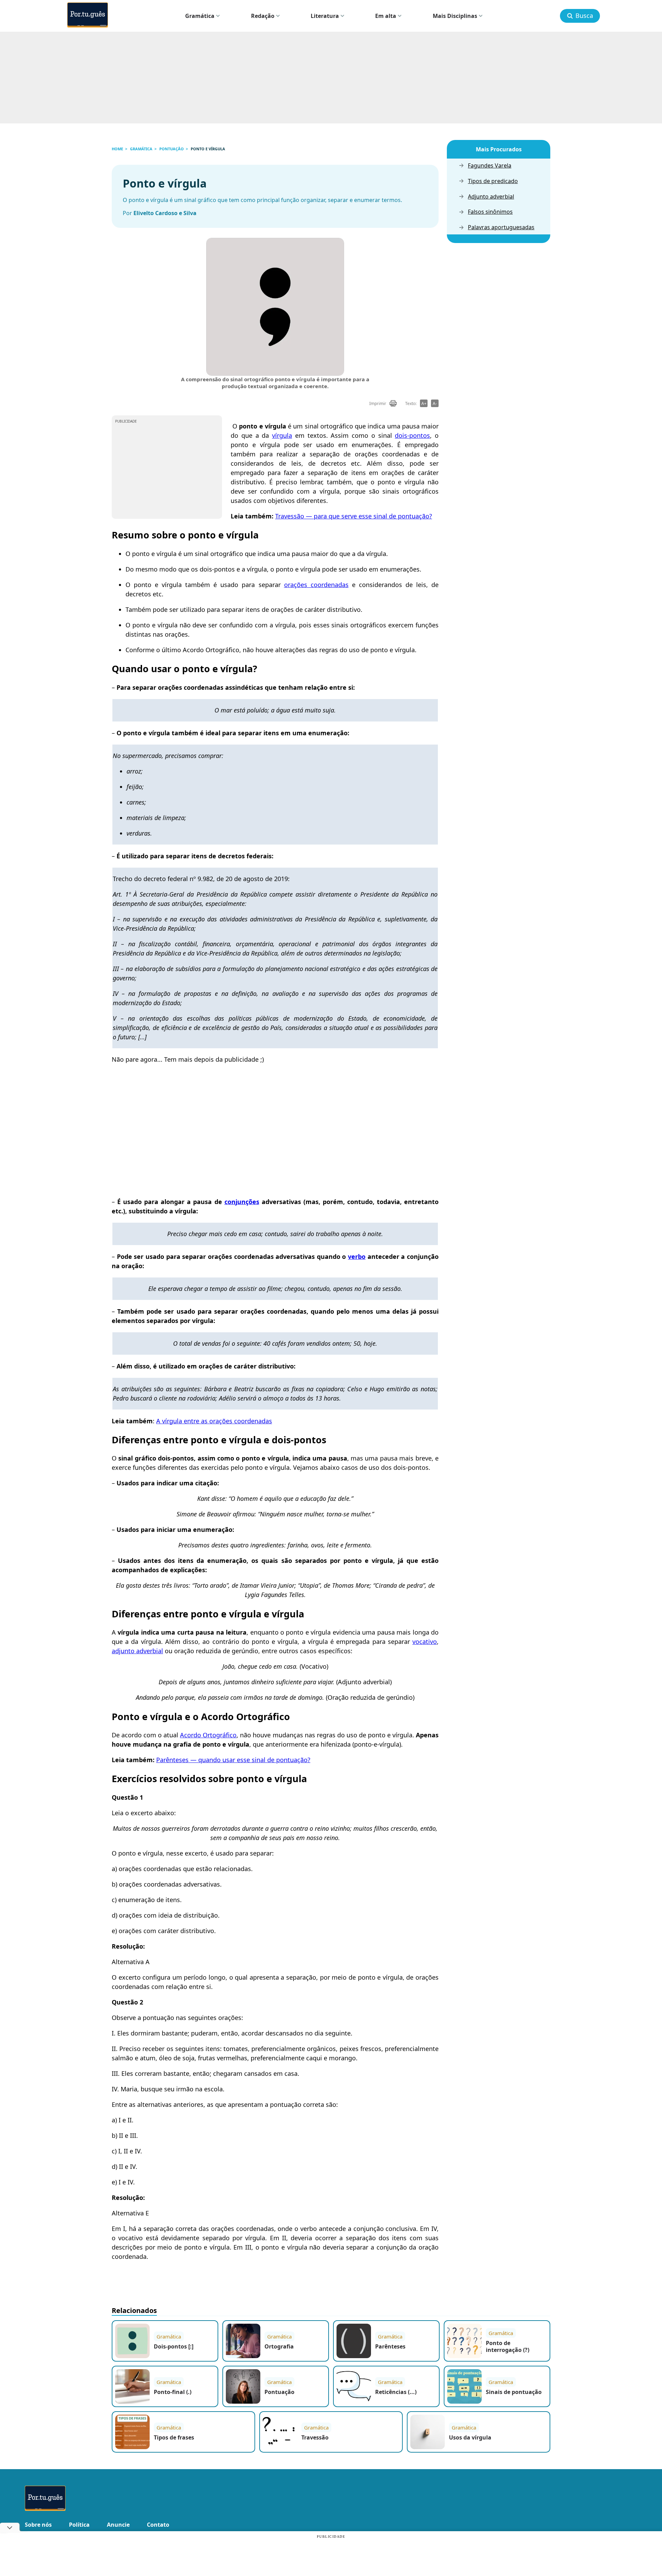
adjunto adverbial (137, 1651)
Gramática (200, 16)
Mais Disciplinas (455, 16)
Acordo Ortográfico (208, 1735)
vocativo (425, 1641)
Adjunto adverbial (491, 197)
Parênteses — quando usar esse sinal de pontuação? (233, 1760)
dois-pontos (412, 435)
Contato (158, 2525)
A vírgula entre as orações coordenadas (214, 1421)
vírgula (282, 435)
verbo (357, 1256)
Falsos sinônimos (490, 212)
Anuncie (118, 2525)
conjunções (242, 1202)
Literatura (325, 16)
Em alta (386, 16)
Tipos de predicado (493, 181)
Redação (263, 16)
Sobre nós (38, 2525)
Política (79, 2525)
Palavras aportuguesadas (501, 227)
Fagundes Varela (490, 166)
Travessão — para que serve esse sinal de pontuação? (354, 516)
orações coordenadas (316, 585)
